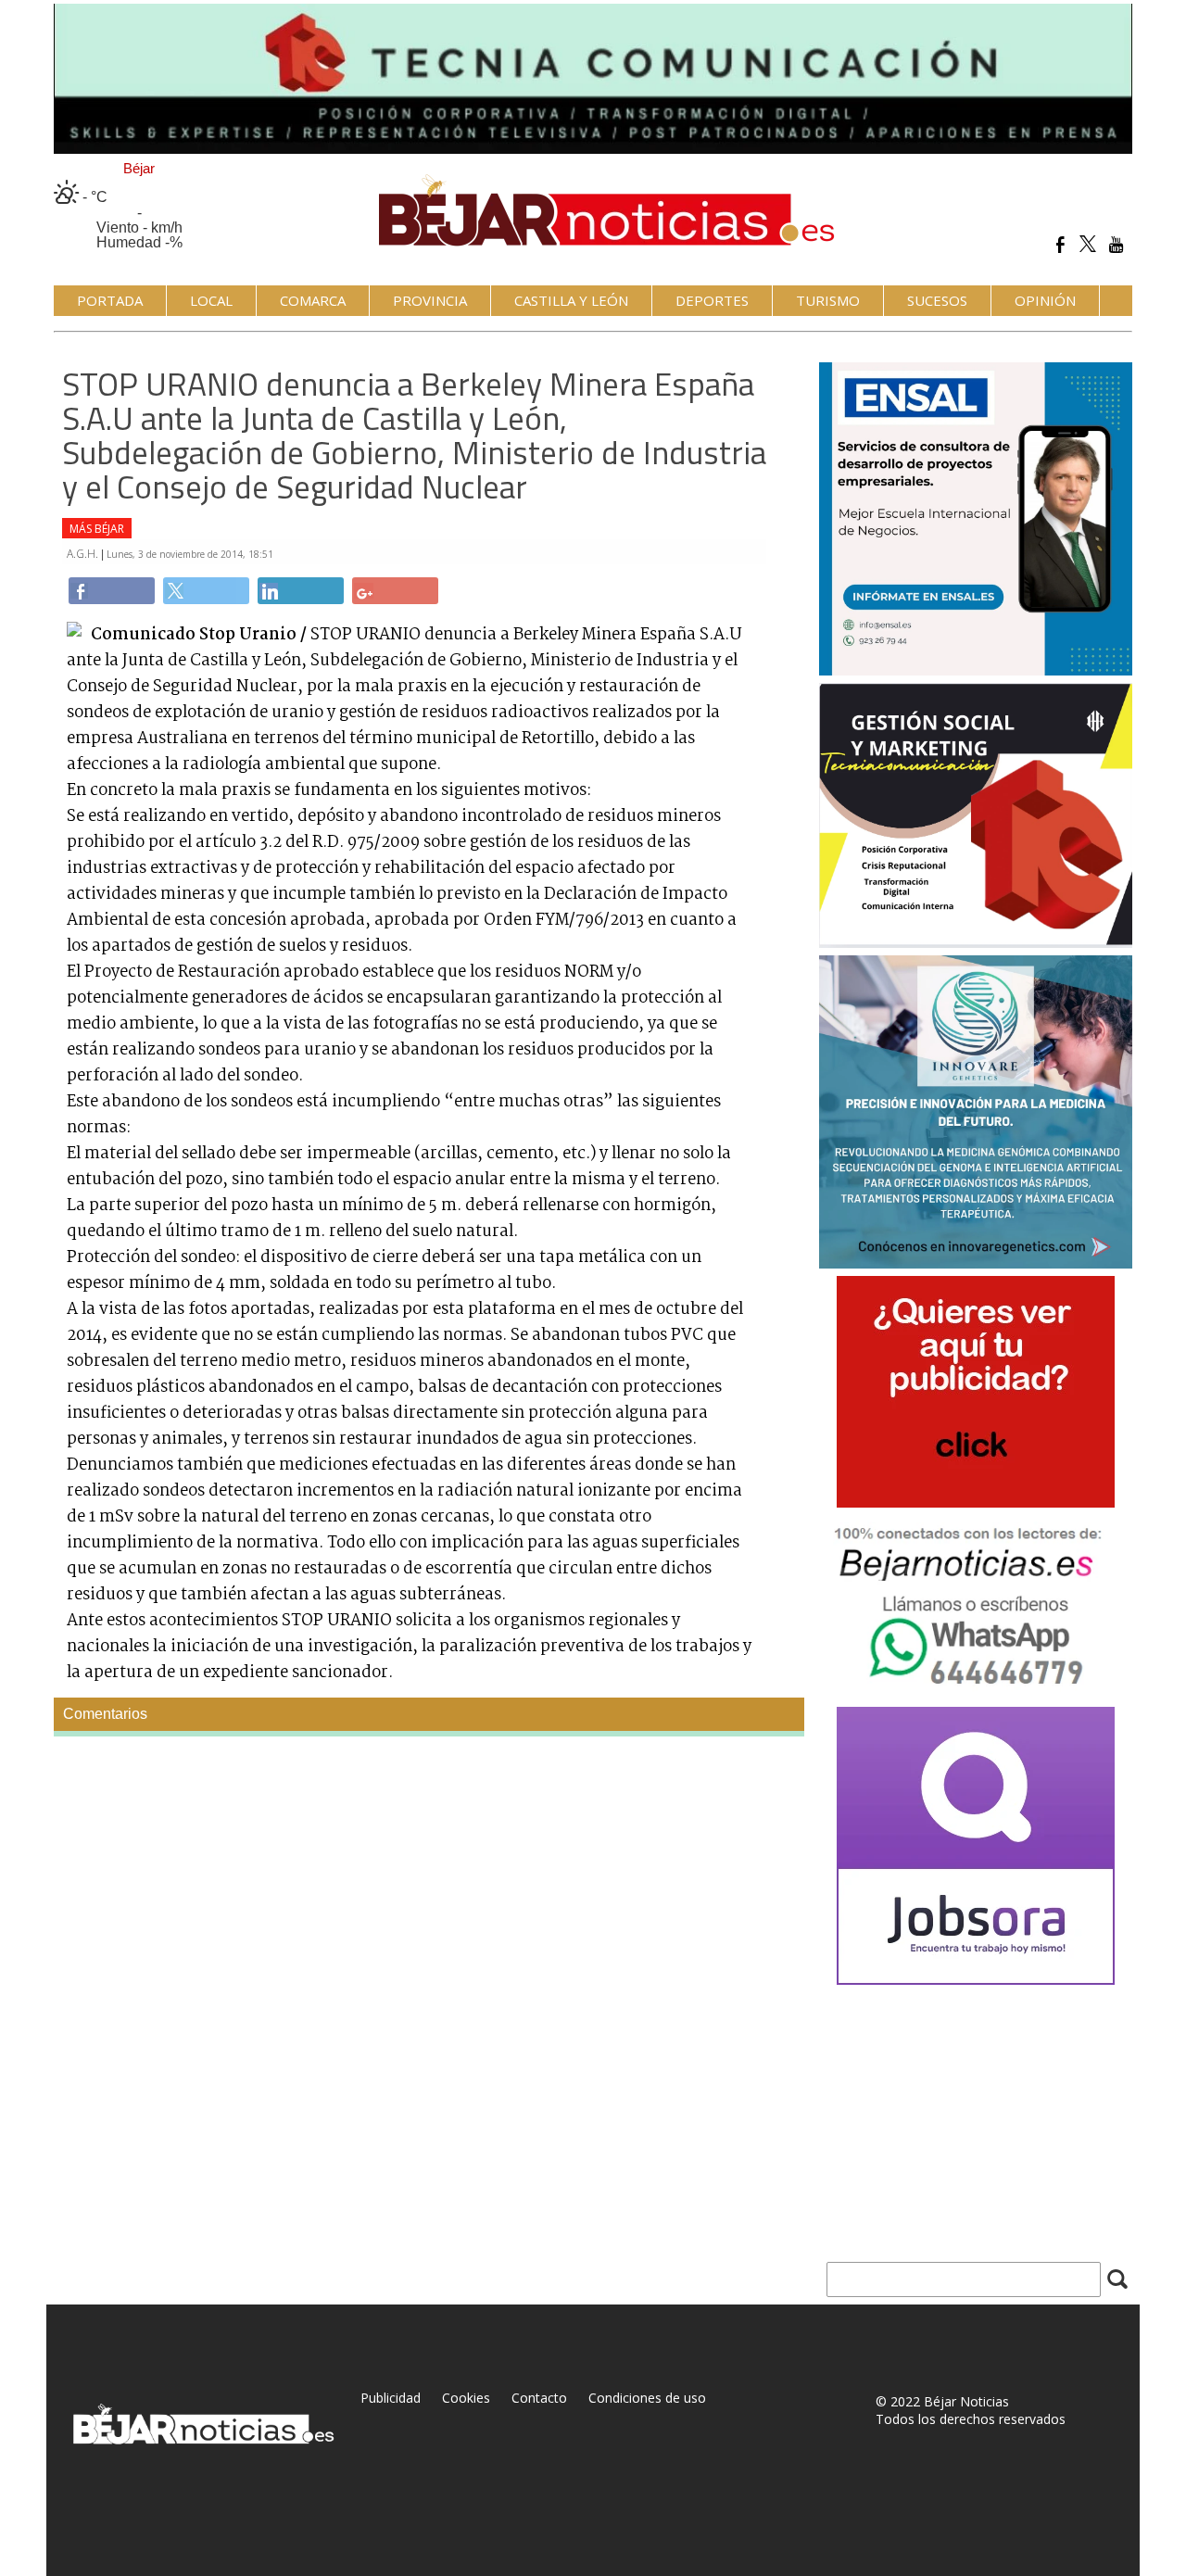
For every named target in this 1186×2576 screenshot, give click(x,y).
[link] (112, 591)
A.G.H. (84, 554)
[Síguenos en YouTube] (1116, 244)
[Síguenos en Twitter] (1088, 244)
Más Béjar (97, 529)
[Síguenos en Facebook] (1060, 244)
